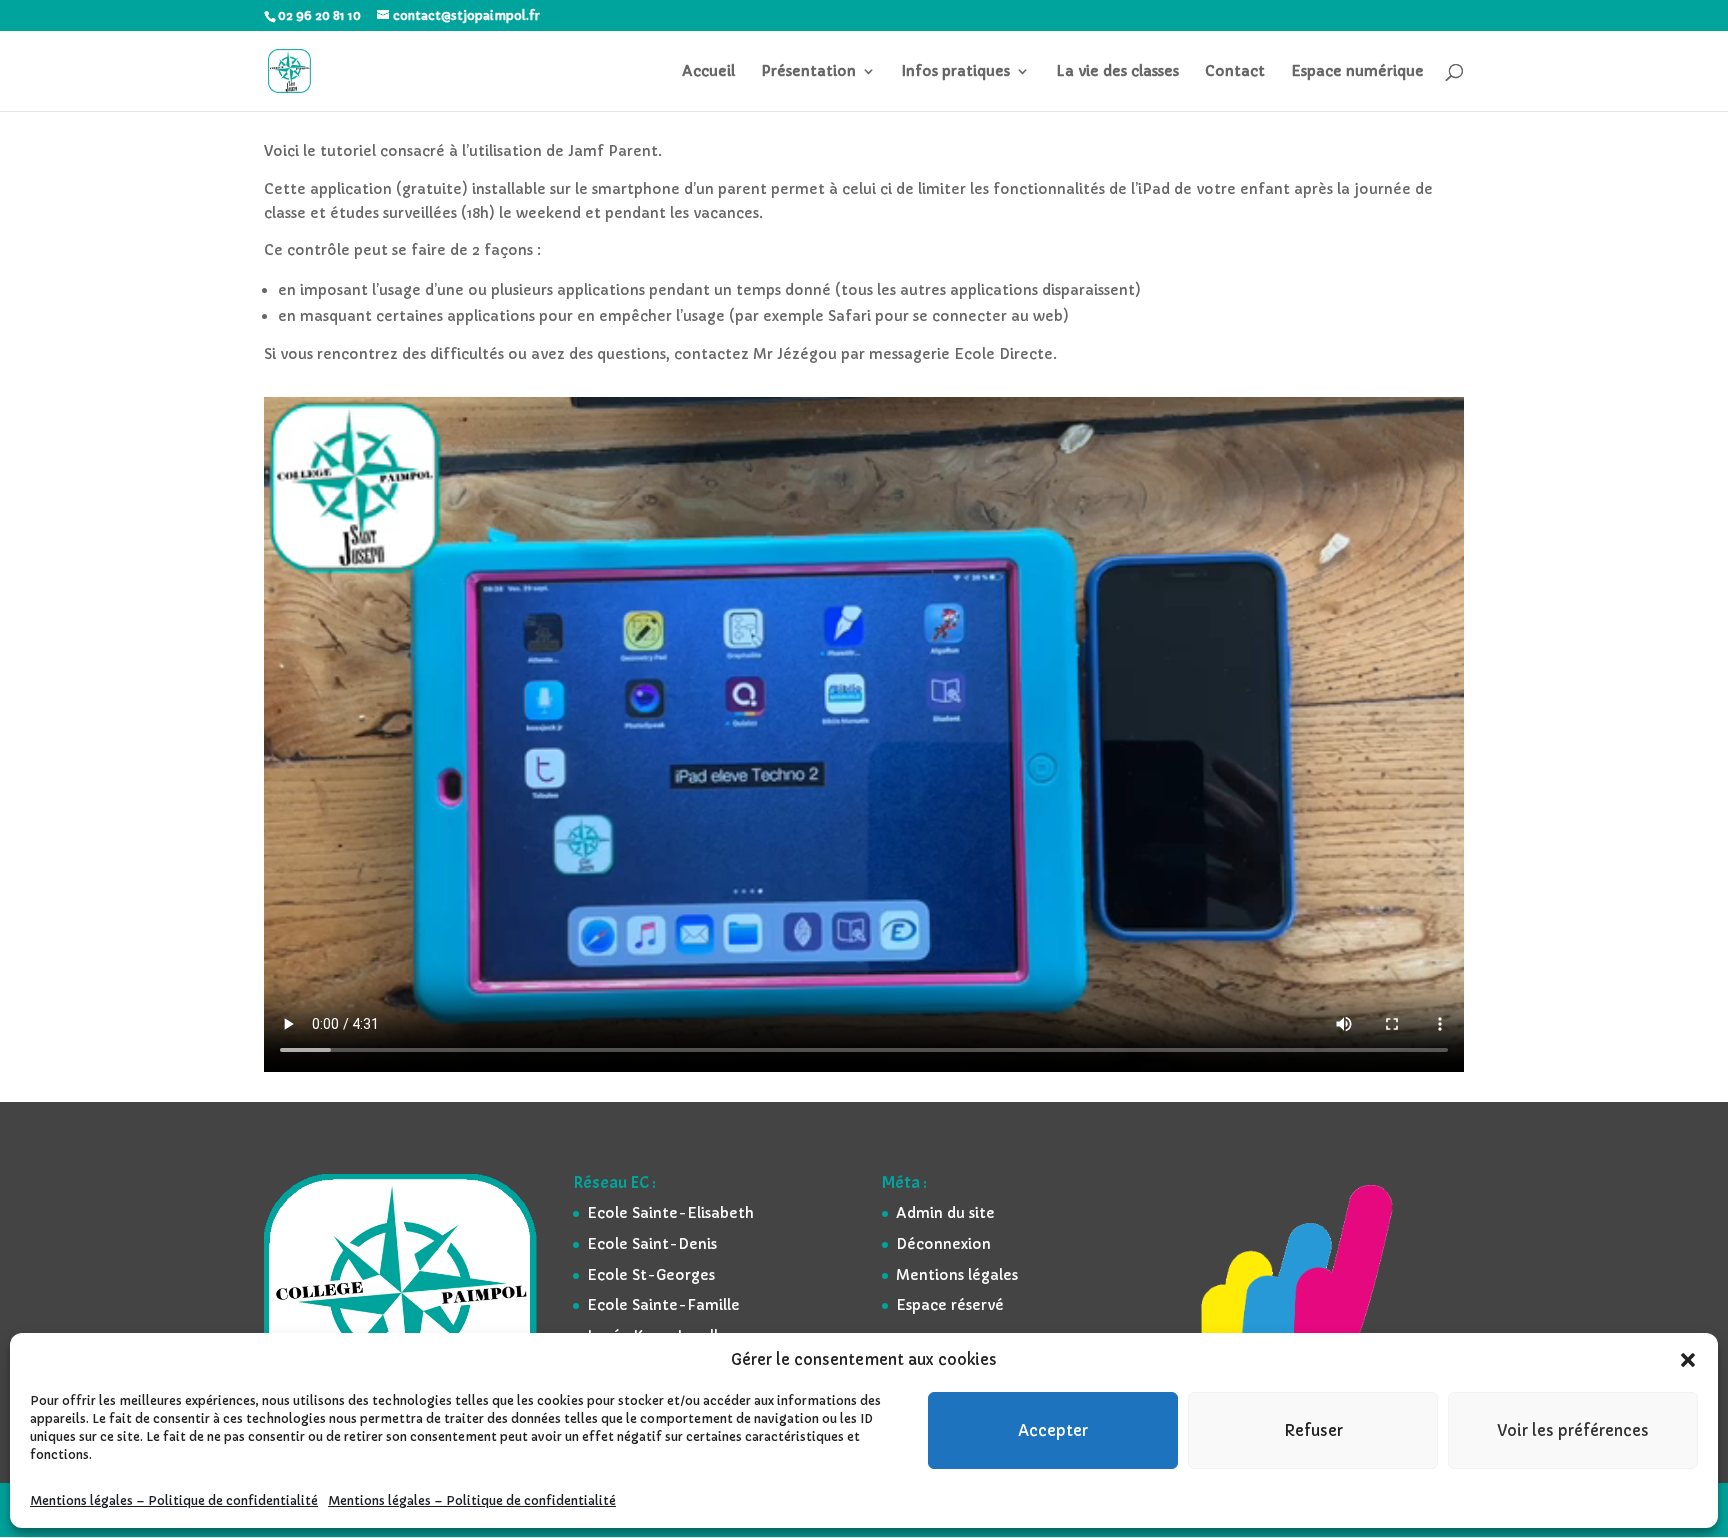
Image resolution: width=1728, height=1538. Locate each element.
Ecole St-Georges (651, 1275)
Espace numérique (1357, 72)
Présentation (808, 72)
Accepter (1053, 1430)
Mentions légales (957, 1275)
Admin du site (945, 1213)
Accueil (708, 72)
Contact (1235, 72)
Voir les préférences (1573, 1430)
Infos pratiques (956, 72)
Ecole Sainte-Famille (663, 1305)
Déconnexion (943, 1244)
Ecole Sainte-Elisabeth (670, 1213)
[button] (1688, 1360)
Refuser (1313, 1430)
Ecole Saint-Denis (652, 1244)
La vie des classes (1117, 72)
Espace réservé (950, 1305)
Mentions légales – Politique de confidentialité (174, 1500)
